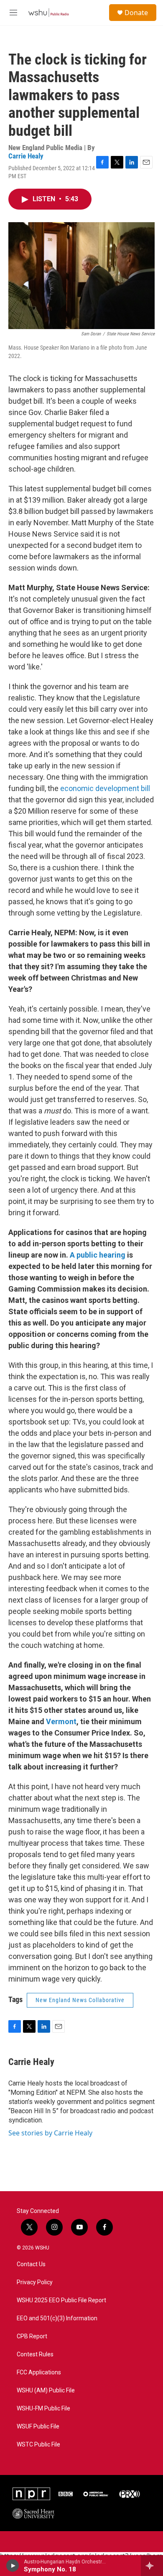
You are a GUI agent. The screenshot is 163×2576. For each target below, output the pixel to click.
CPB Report (32, 2336)
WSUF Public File (38, 2427)
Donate (136, 13)
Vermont (61, 1721)
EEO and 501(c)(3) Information (57, 2318)
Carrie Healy (26, 156)
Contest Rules (35, 2354)
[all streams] (152, 2566)
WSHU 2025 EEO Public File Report (61, 2300)
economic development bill (105, 788)
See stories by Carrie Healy (50, 2133)
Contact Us (31, 2264)
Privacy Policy (35, 2282)
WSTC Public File (38, 2445)
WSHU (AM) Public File (46, 2391)
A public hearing (98, 1255)
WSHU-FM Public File (43, 2409)
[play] (13, 2566)
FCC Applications (39, 2372)
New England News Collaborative (80, 2000)
